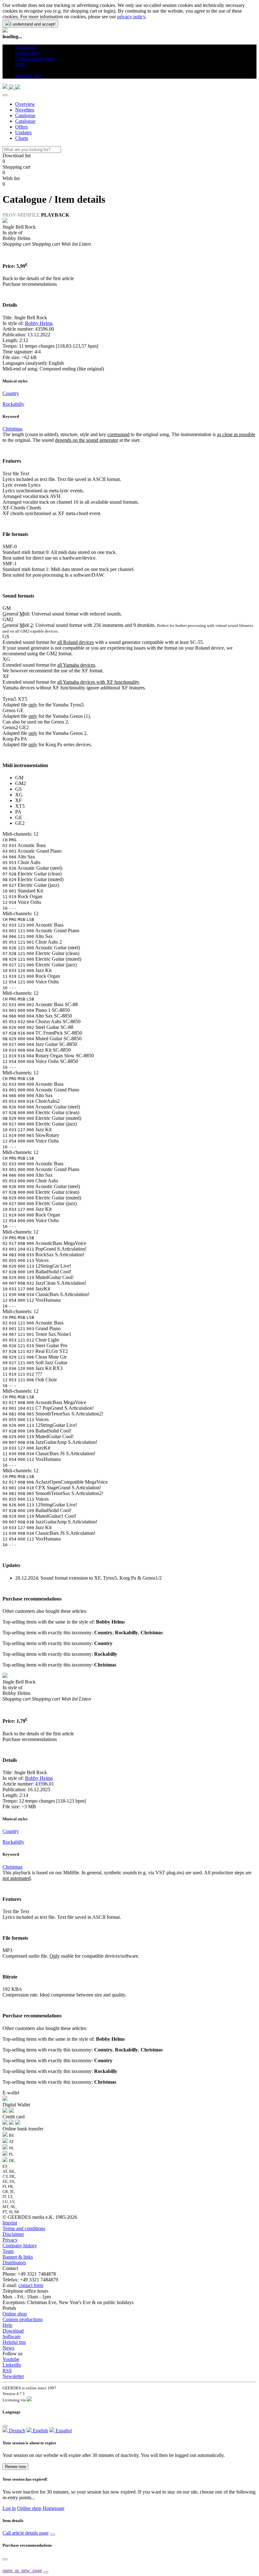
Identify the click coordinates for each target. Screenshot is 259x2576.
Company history (20, 2246)
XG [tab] (19, 795)
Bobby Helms (39, 323)
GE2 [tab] (20, 823)
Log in (9, 2508)
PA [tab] (18, 812)
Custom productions (23, 2319)
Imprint (10, 2223)
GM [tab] (19, 778)
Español (63, 2431)
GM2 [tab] (21, 783)
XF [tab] (18, 800)
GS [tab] (18, 789)
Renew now (15, 2467)
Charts (22, 138)
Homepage (54, 2508)
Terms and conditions (24, 2228)
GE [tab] (19, 817)
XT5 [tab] (20, 806)
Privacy (10, 2240)
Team (8, 2251)
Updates (23, 132)
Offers (21, 127)
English (40, 2431)
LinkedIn (12, 2365)
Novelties (25, 110)
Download (13, 2331)
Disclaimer (13, 2234)
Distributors (14, 2263)
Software (12, 2336)
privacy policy (131, 17)
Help (7, 2325)
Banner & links (18, 2257)
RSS (7, 2371)
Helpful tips (14, 2342)
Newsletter (13, 2376)
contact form (31, 2285)
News (8, 2348)
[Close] (5, 95)
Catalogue (25, 115)
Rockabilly (13, 404)
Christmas (12, 429)
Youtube (11, 2359)
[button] (18, 70)
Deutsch (16, 2431)
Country (11, 393)
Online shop (15, 2314)
